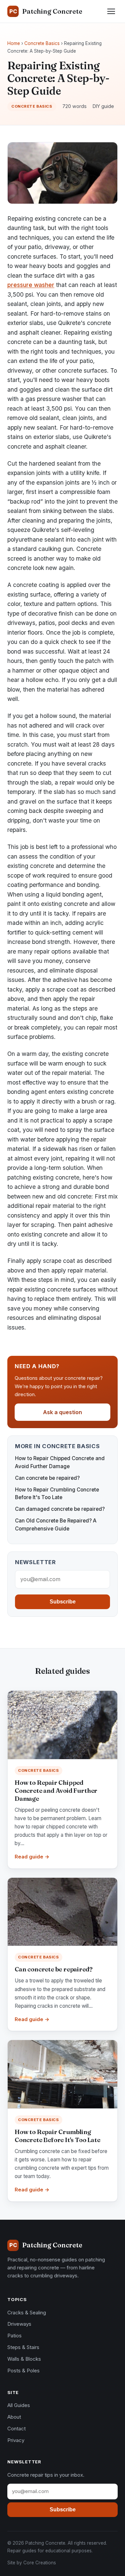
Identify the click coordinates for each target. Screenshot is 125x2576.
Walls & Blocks (24, 2359)
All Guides (19, 2405)
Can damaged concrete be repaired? (60, 1509)
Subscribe (63, 1602)
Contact (16, 2429)
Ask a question (62, 1412)
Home (14, 43)
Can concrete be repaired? (47, 1478)
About (14, 2417)
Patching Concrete (46, 11)
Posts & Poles (23, 2371)
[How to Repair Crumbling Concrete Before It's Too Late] (62, 2074)
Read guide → (32, 1857)
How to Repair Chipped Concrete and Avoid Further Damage (56, 1791)
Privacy (16, 2440)
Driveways (19, 2324)
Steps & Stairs (23, 2347)
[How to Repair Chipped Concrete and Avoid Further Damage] (62, 1725)
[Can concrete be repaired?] (62, 1912)
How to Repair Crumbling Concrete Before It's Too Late (57, 2136)
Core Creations (40, 2563)
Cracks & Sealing (27, 2313)
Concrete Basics (42, 43)
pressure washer (31, 285)
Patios (14, 2336)
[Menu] (111, 11)
